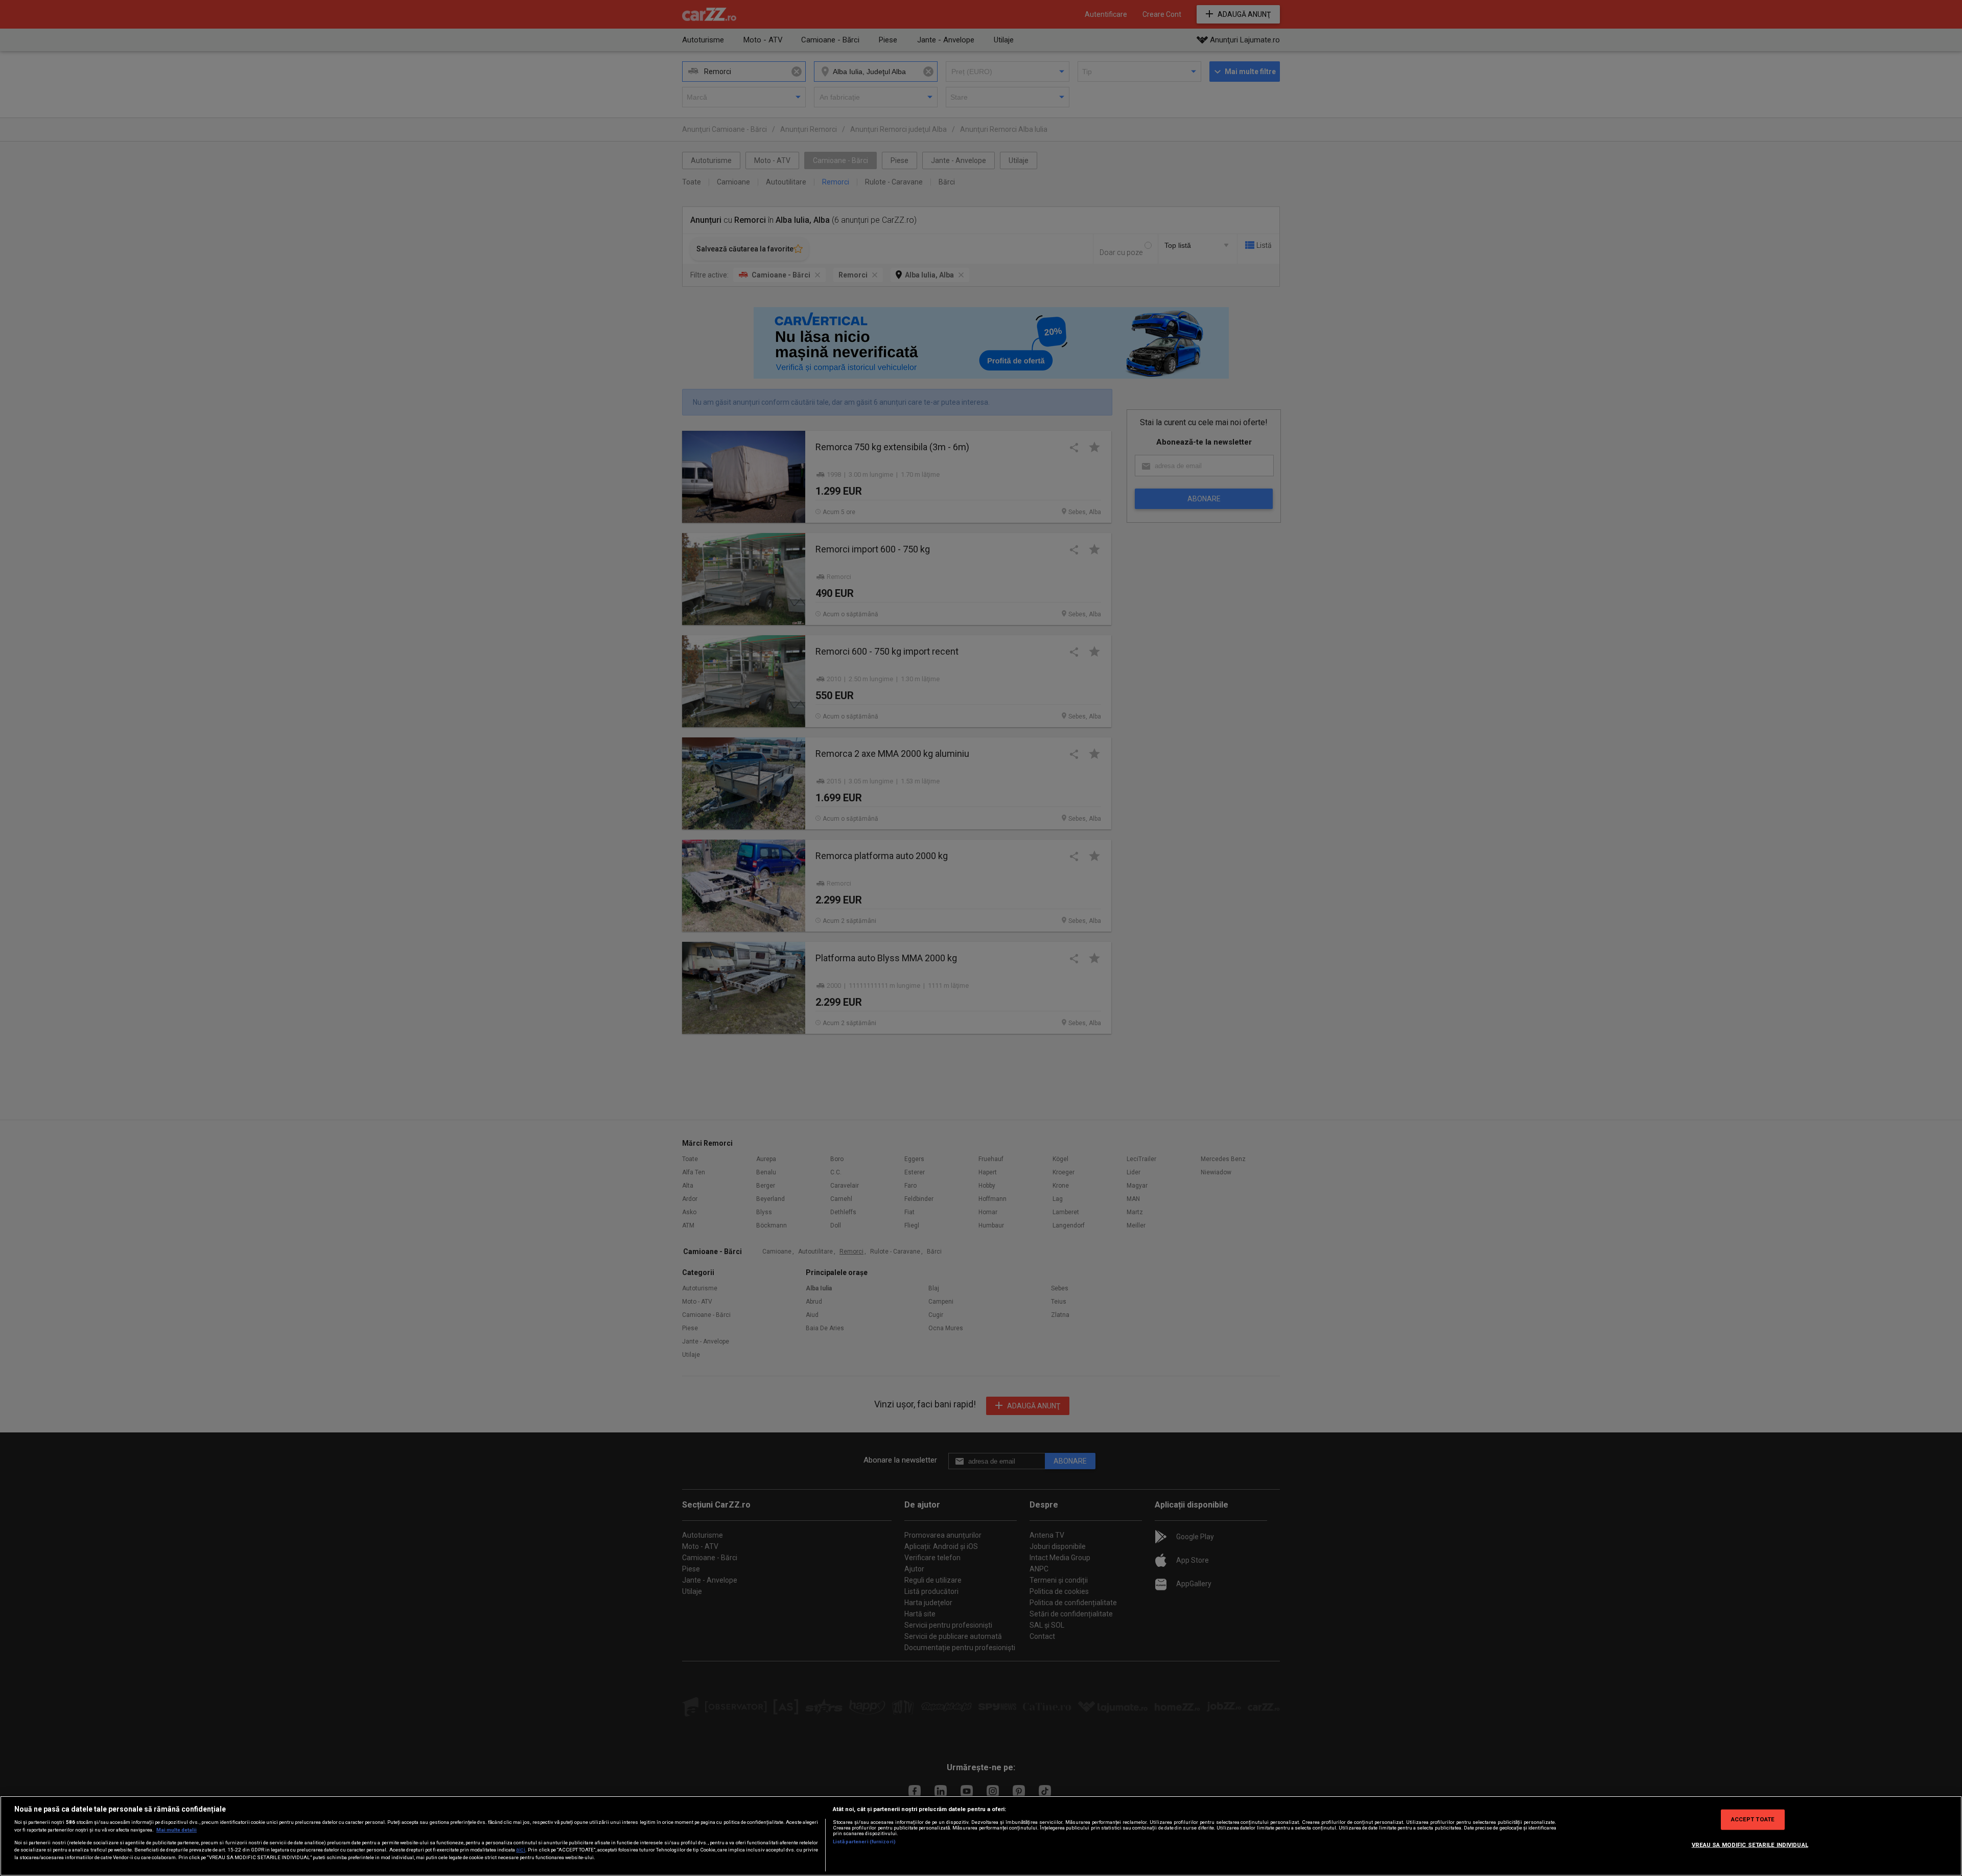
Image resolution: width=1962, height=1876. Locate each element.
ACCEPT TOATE (1753, 1819)
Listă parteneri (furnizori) (864, 1842)
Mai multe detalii (177, 1830)
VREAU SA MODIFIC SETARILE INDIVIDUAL (1750, 1845)
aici (521, 1850)
